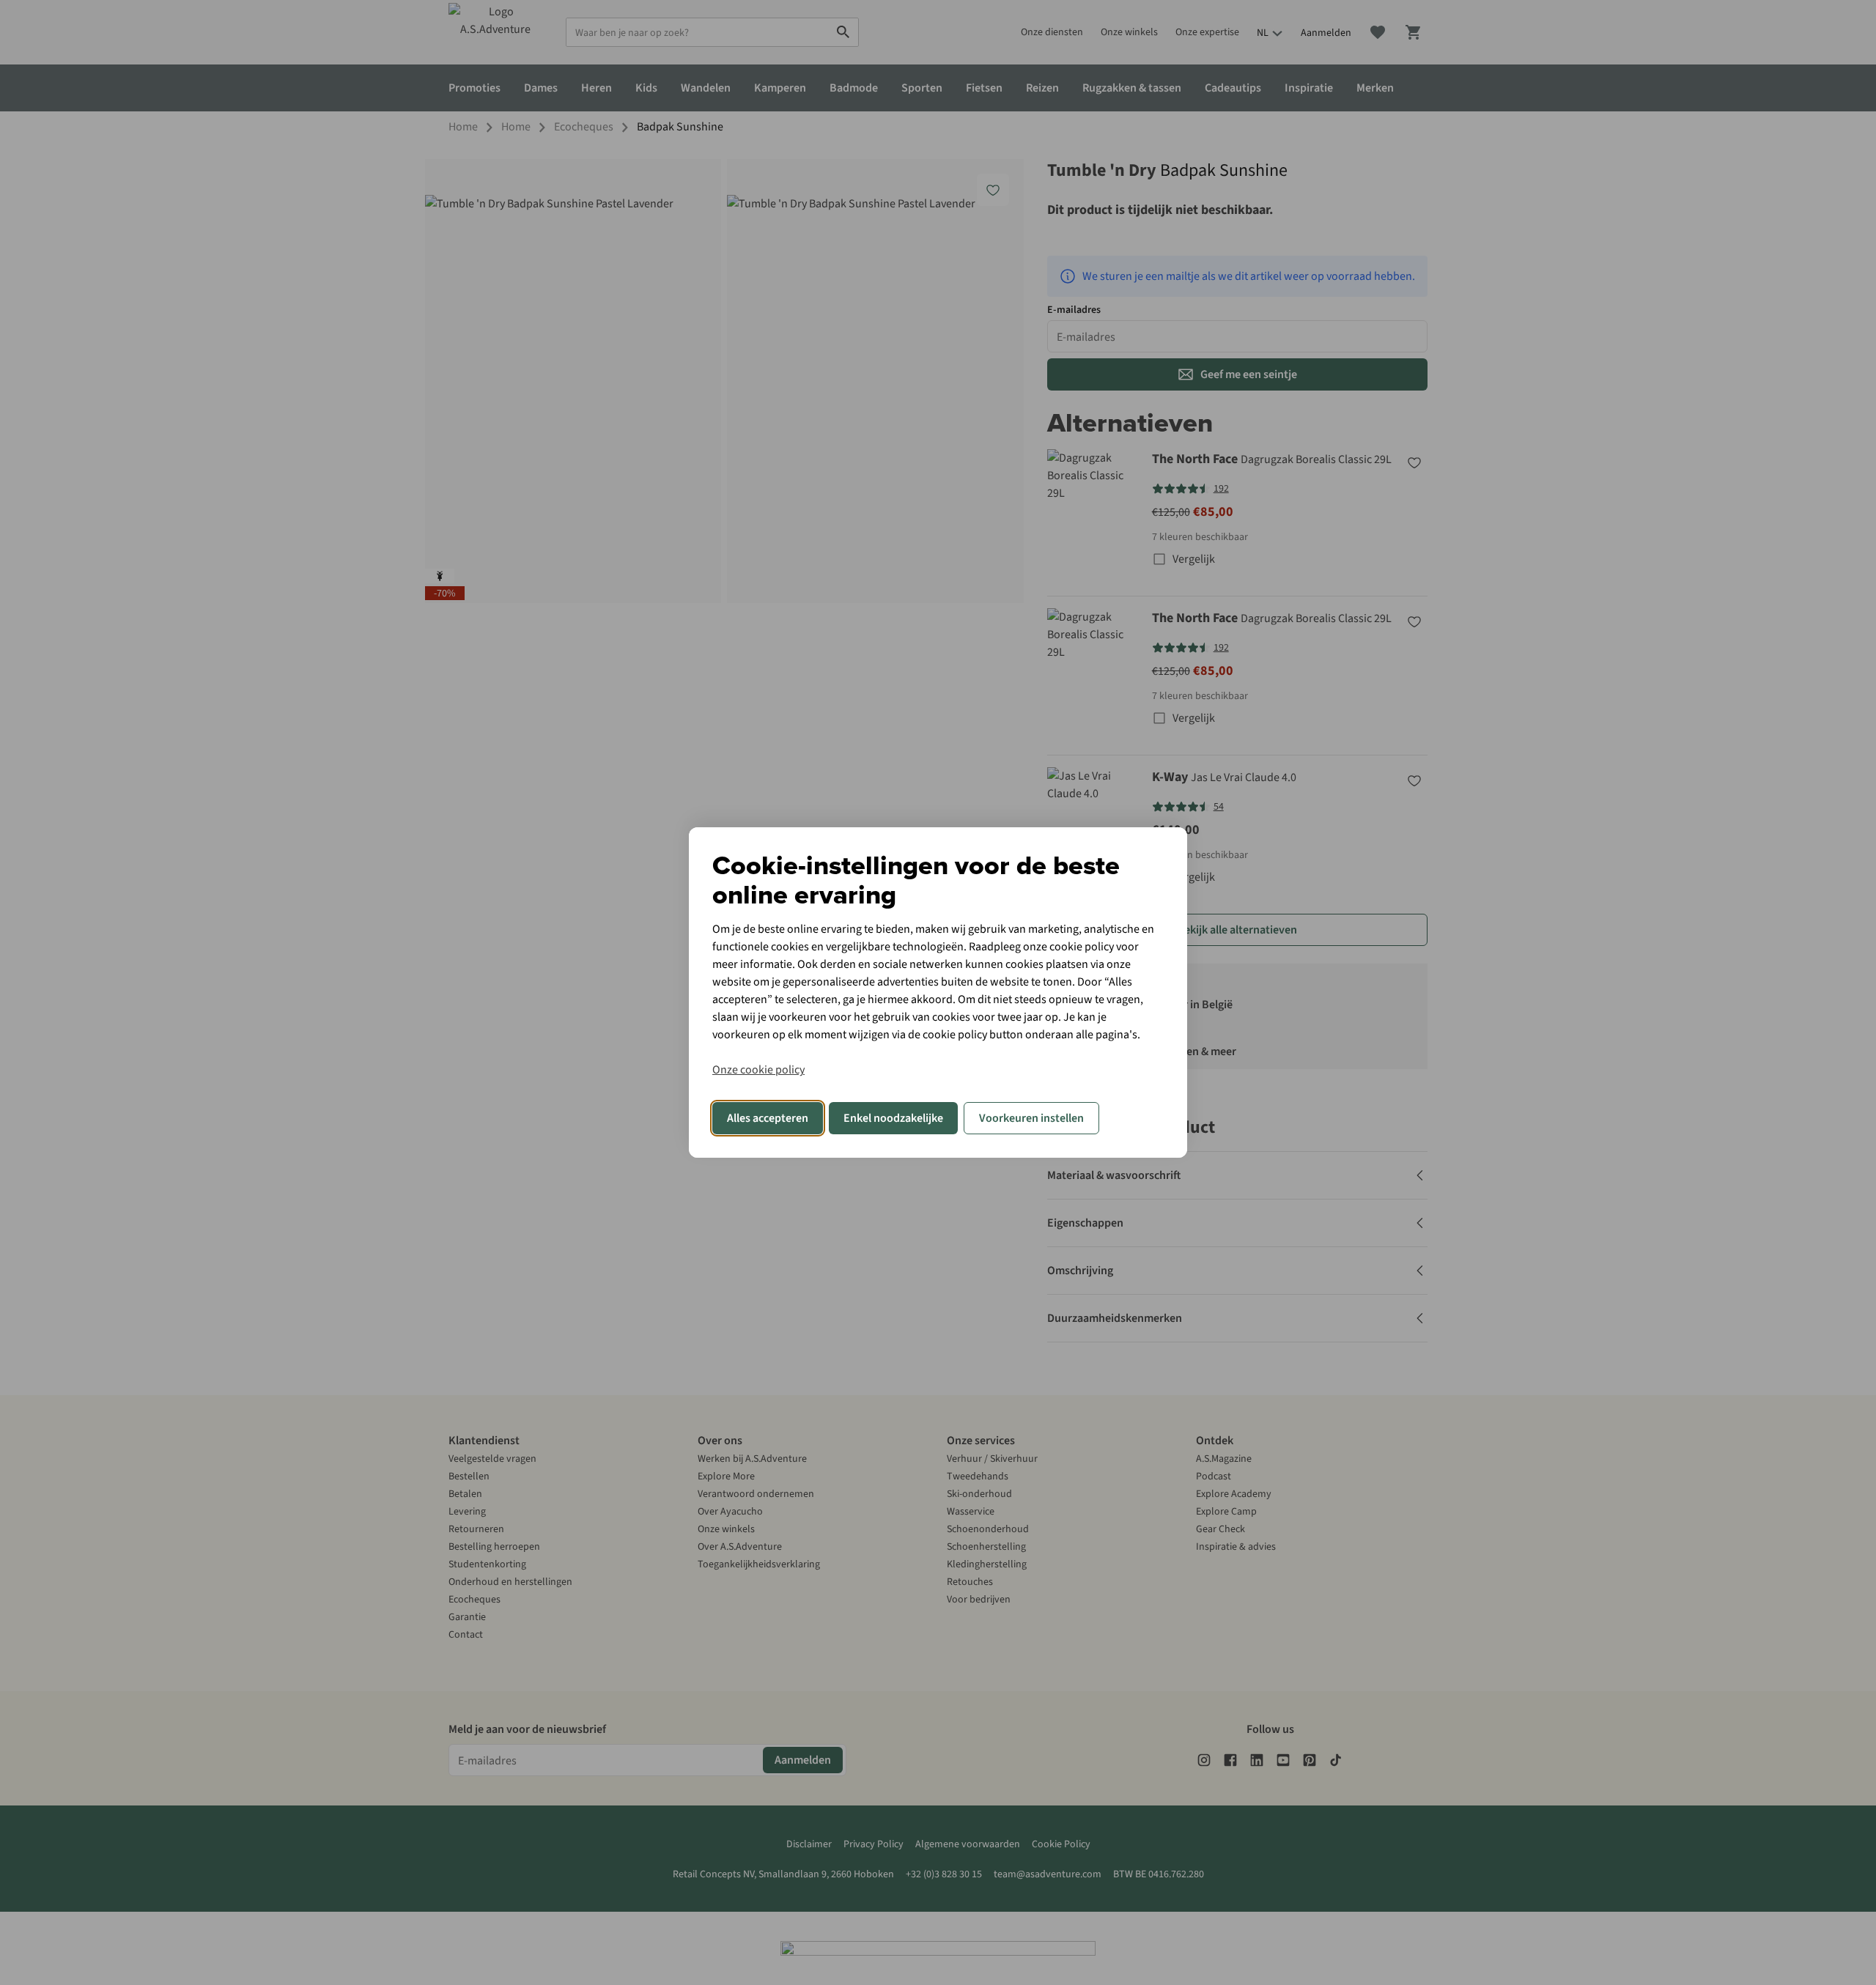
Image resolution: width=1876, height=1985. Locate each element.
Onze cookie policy (758, 1070)
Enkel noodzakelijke (893, 1118)
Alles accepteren (768, 1118)
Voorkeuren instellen (1031, 1118)
